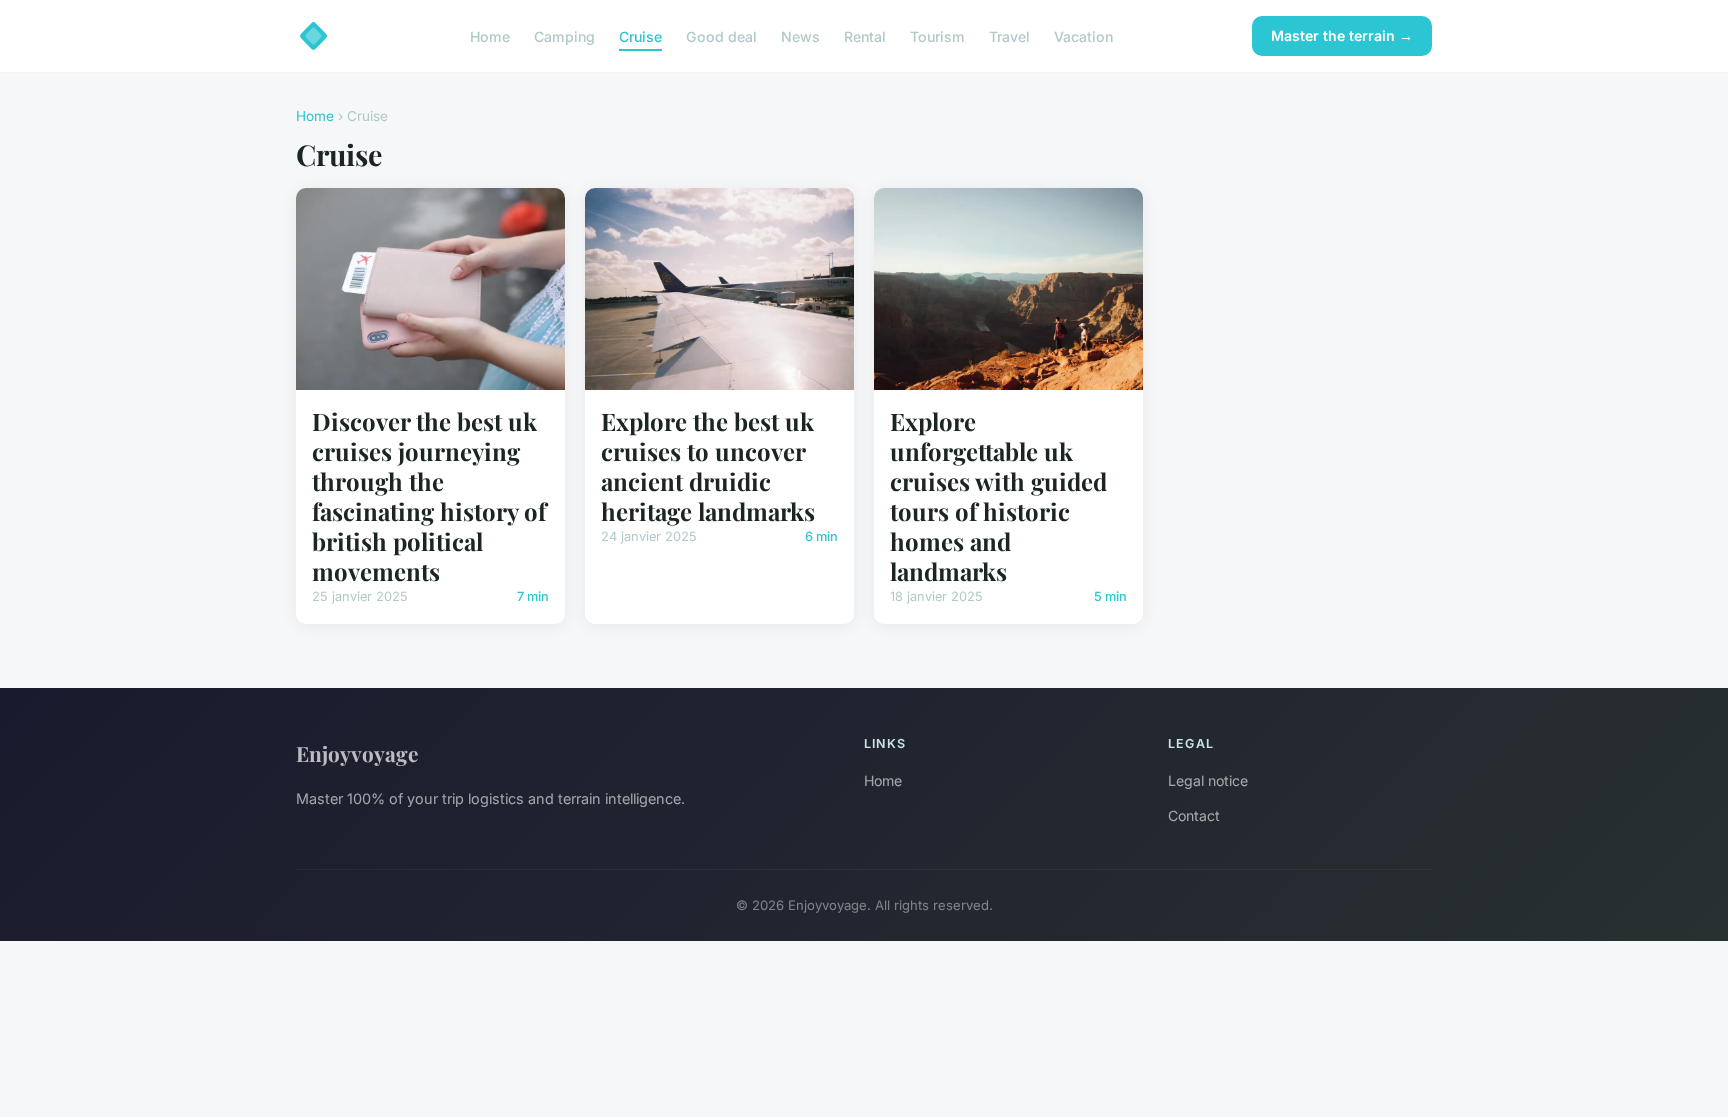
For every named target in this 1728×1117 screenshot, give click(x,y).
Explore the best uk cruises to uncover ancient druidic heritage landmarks (708, 466)
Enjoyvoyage (357, 753)
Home (490, 35)
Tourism (937, 35)
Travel (1009, 35)
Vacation (1083, 35)
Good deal (721, 35)
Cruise (640, 35)
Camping (564, 35)
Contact (1194, 815)
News (800, 35)
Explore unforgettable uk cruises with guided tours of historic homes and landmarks (998, 496)
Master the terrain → (1342, 35)
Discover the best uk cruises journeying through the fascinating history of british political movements (429, 496)
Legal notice (1208, 780)
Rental (865, 35)
